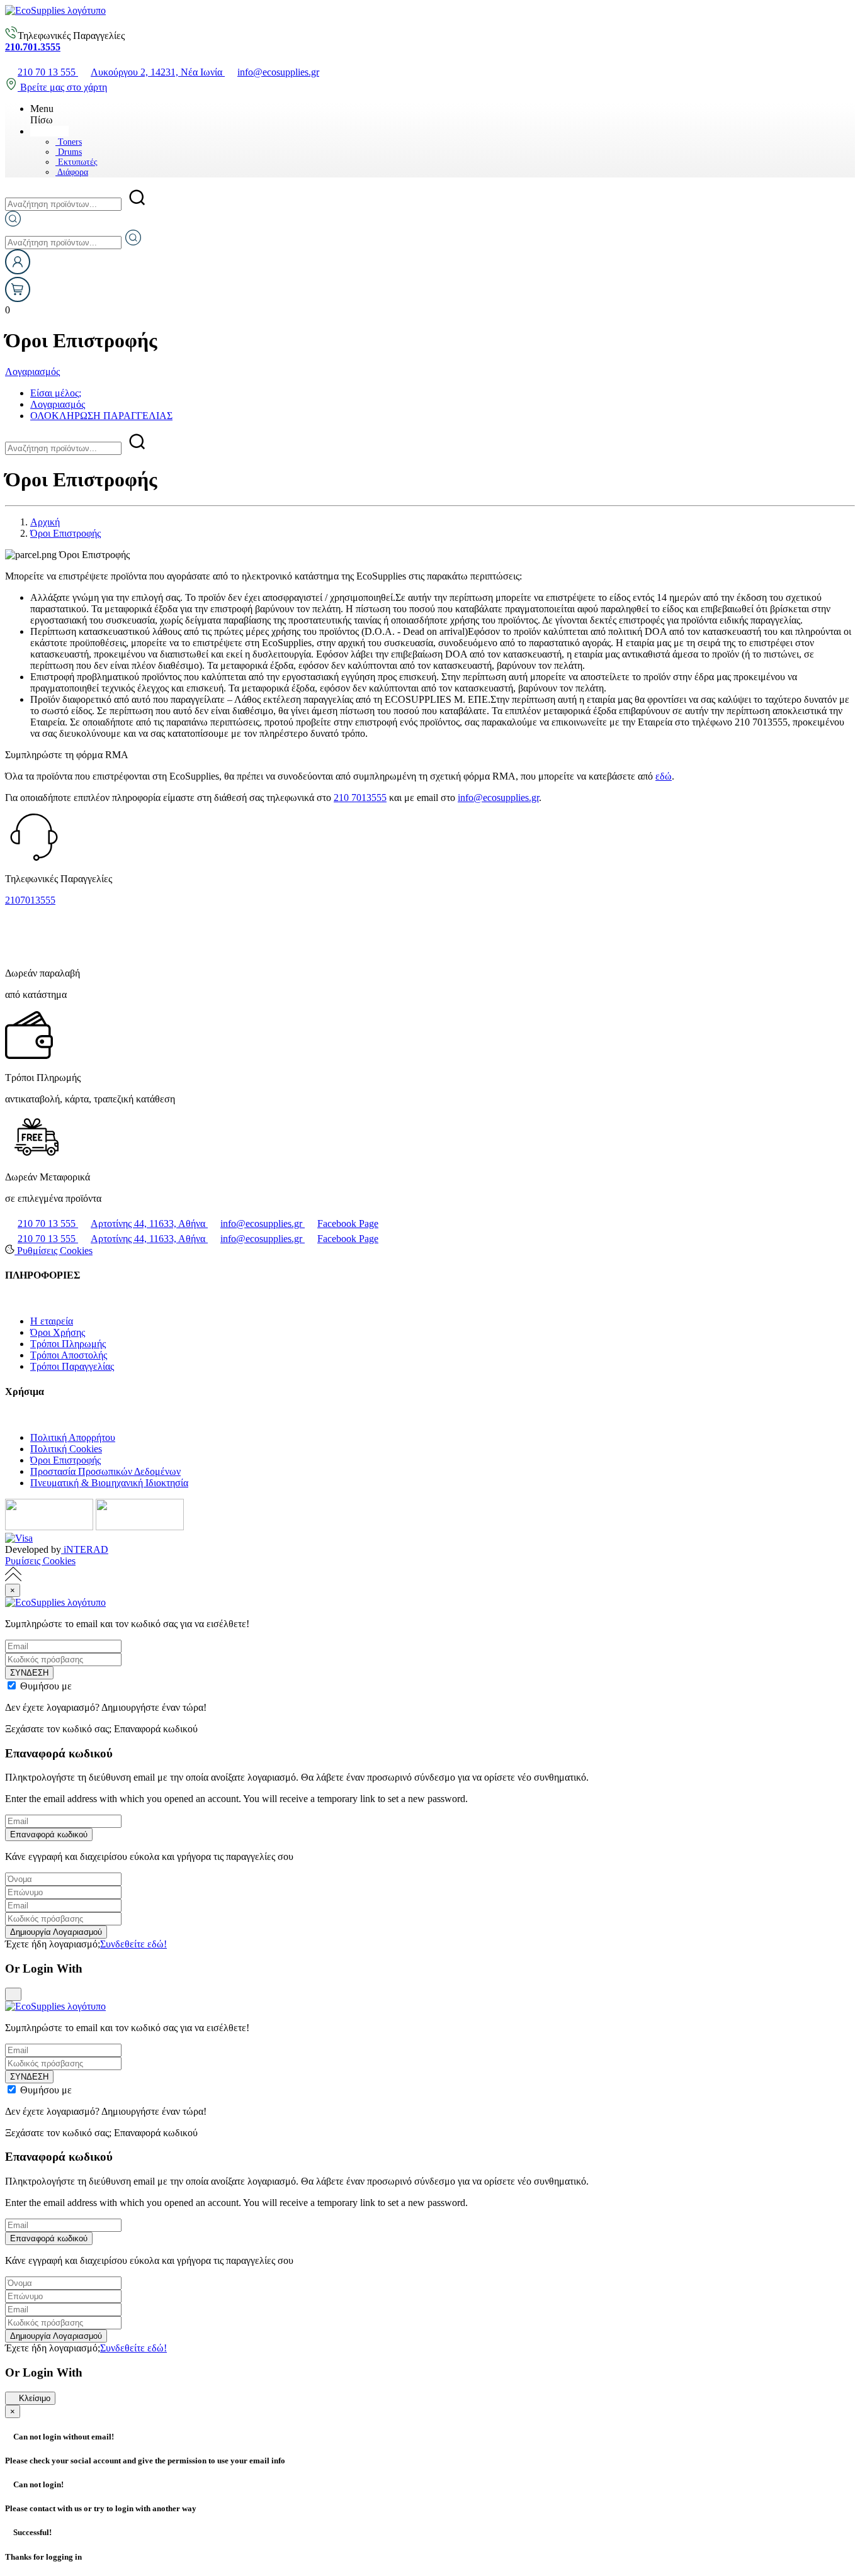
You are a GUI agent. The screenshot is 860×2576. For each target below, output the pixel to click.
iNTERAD (85, 1549)
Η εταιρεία (52, 1321)
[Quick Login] (18, 271)
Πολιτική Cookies (66, 1449)
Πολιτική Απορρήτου (73, 1437)
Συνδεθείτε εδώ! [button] (133, 1944)
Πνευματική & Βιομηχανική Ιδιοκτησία (109, 1483)
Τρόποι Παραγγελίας (72, 1366)
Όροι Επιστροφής (65, 1460)
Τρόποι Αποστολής (69, 1355)
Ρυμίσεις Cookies (40, 1561)
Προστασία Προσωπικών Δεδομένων (105, 1471)
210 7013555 (360, 798)
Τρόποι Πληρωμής (68, 1344)
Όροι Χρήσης (58, 1332)
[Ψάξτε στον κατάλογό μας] (13, 223)
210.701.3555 (33, 47)
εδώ (664, 776)
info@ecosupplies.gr (498, 798)
